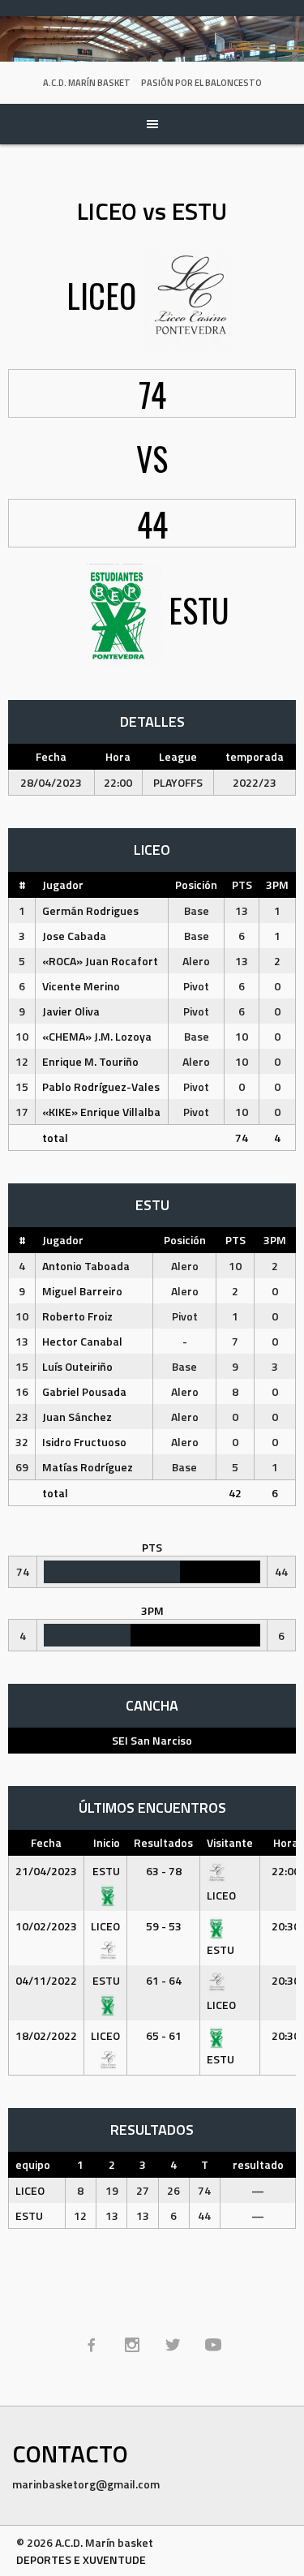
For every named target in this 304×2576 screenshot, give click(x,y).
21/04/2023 (46, 1871)
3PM (277, 884)
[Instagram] (132, 2345)
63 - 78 (164, 1871)
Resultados (163, 1842)
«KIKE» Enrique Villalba (101, 1112)
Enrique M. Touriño (90, 1061)
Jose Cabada (74, 936)
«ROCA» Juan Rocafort (100, 961)
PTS (242, 884)
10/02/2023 (46, 1926)
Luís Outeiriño (77, 1366)
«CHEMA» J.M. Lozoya (97, 1036)
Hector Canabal (82, 1341)
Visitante (230, 1842)
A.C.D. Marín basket (87, 83)
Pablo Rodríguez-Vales (101, 1086)
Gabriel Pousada (84, 1391)
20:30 (286, 1926)
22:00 (286, 1871)
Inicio (107, 1842)
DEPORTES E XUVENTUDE (81, 2559)
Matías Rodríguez (88, 1467)
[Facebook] (92, 2345)
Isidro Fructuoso (84, 1442)
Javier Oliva (71, 1011)
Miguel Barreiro (82, 1291)
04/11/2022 (46, 1980)
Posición (196, 884)
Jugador (63, 884)
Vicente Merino (81, 986)
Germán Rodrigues (90, 910)
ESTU (29, 2215)
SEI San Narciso (152, 1740)
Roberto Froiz (77, 1316)
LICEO (30, 2190)
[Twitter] (173, 2345)
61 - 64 (164, 1980)
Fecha (46, 1842)
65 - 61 (164, 2035)
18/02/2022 (46, 2035)
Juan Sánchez (77, 1417)
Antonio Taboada (86, 1266)
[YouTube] (213, 2345)
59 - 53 (164, 1926)
